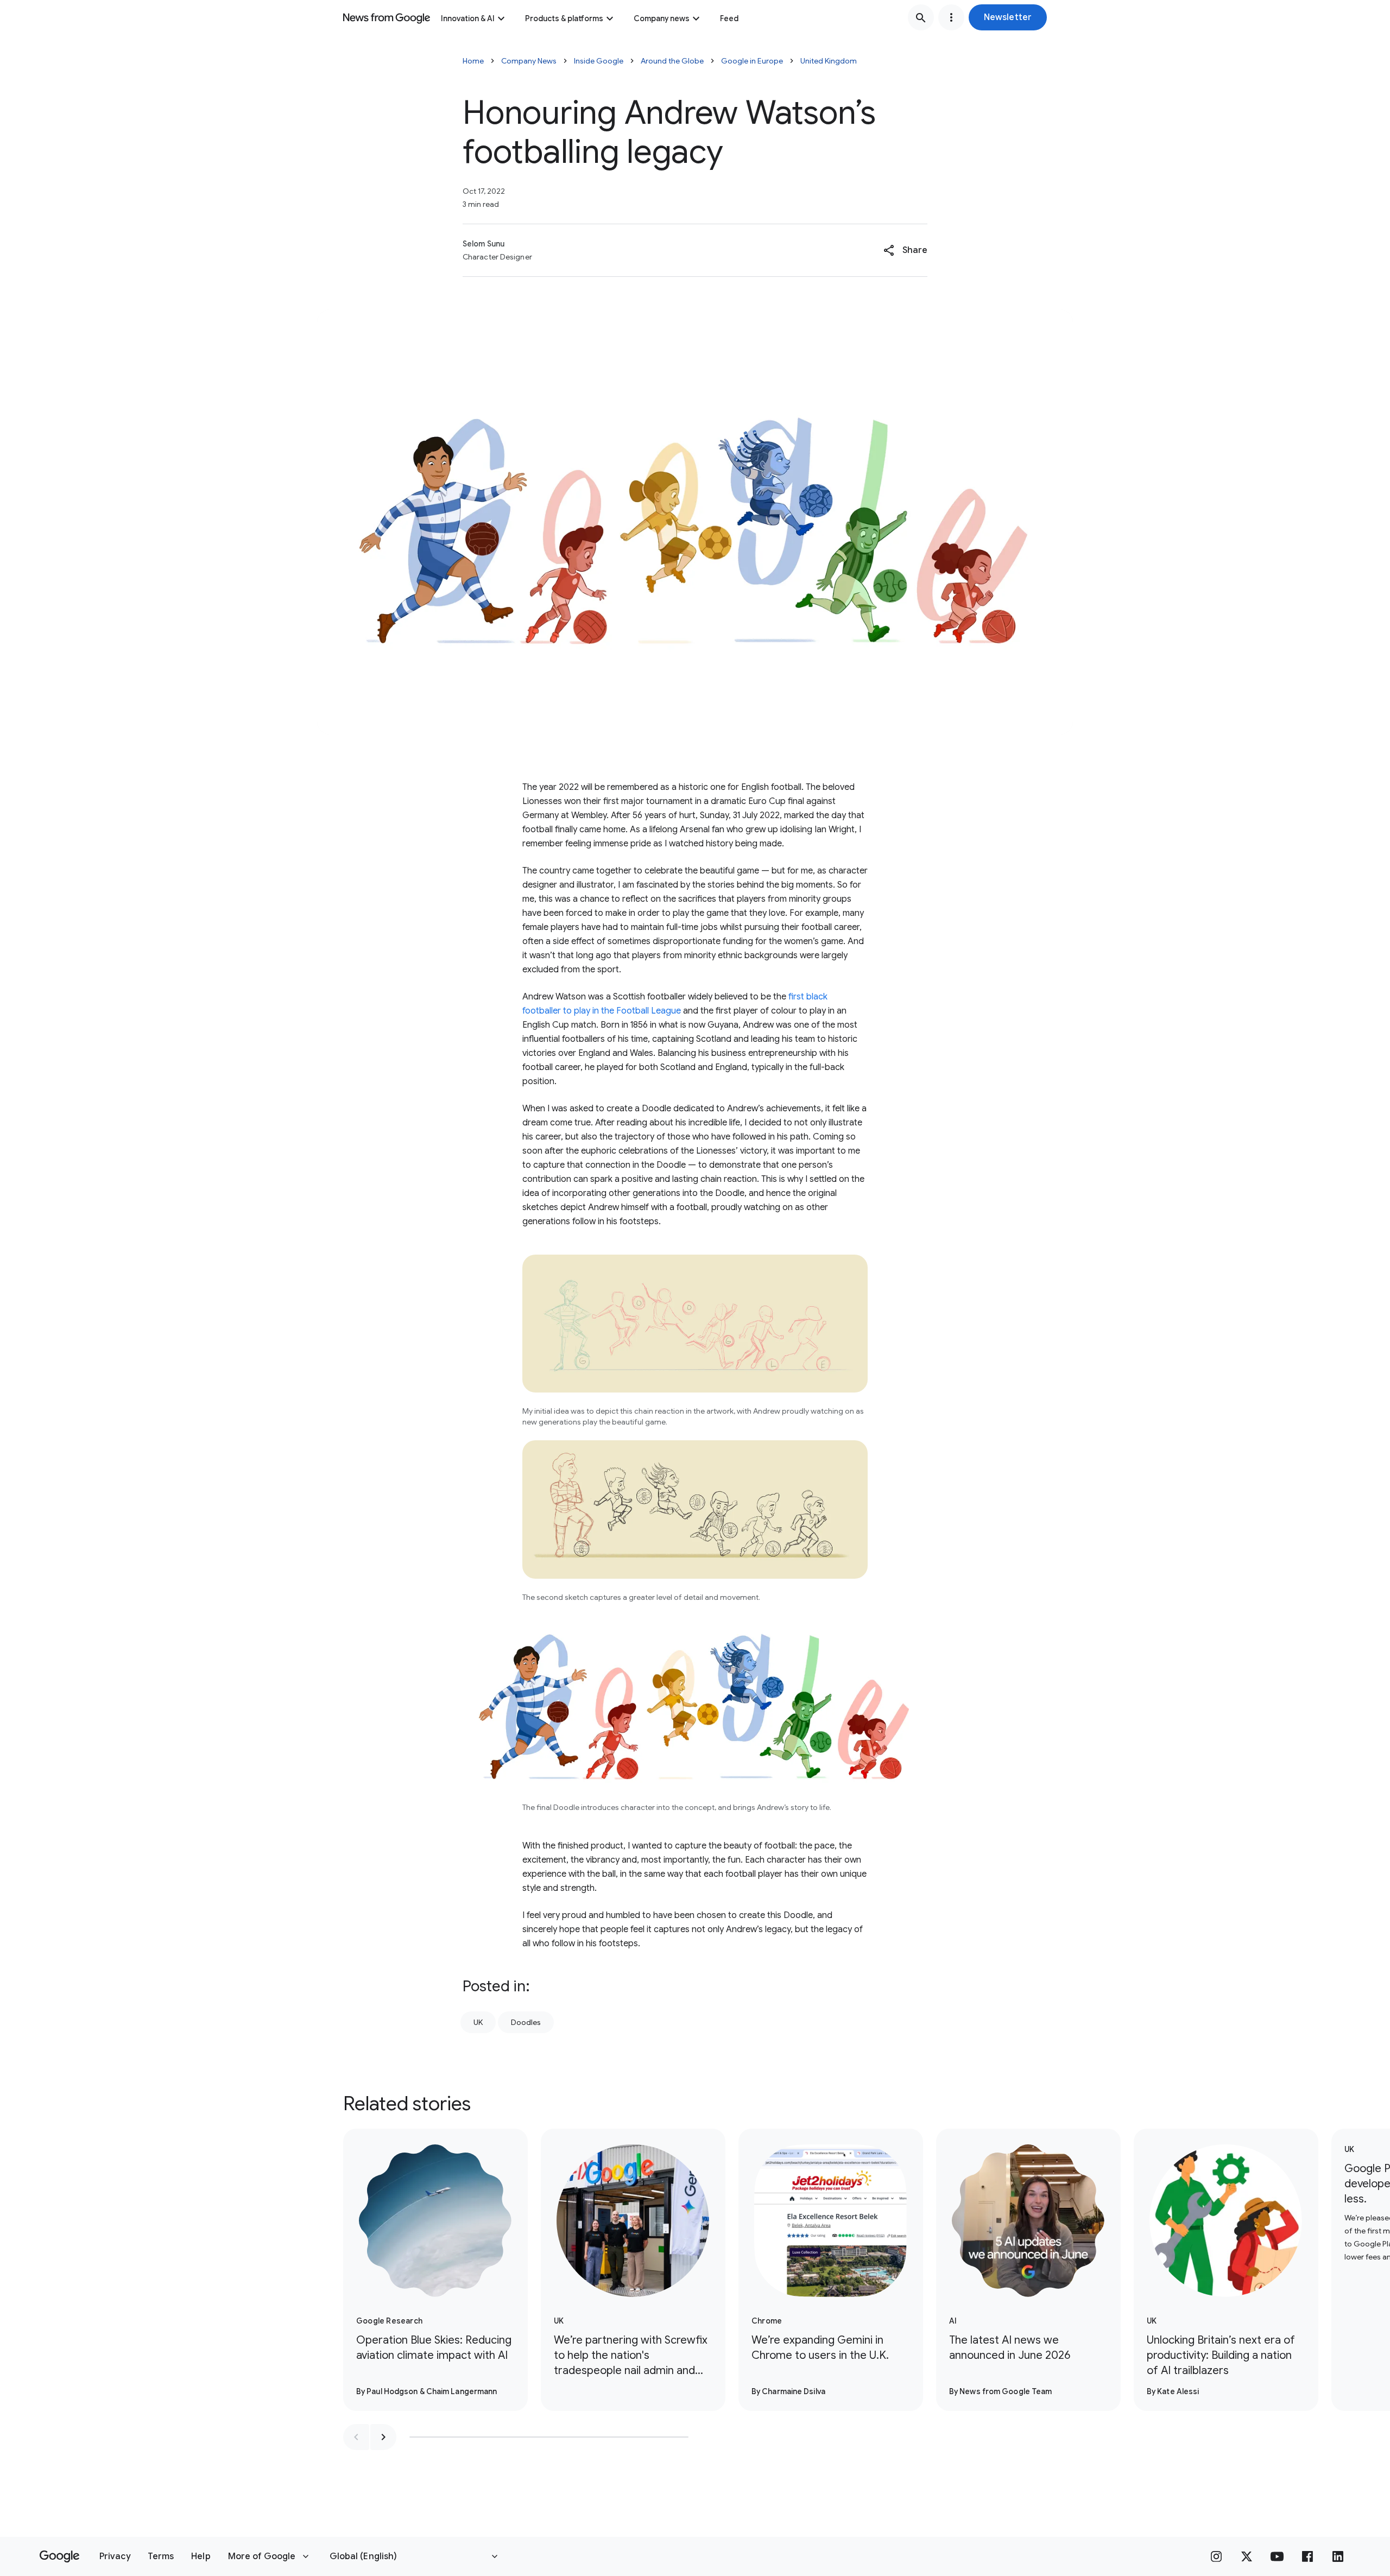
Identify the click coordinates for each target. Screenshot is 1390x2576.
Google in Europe (752, 61)
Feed (729, 18)
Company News (529, 61)
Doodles (526, 2022)
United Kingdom (829, 61)
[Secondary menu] (951, 17)
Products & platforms (564, 18)
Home (473, 61)
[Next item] (383, 2437)
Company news (662, 18)
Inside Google (599, 61)
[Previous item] (356, 2437)
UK (478, 2022)
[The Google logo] (59, 2556)
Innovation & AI (468, 18)
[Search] (921, 17)
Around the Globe (672, 61)
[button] (1008, 17)
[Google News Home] (387, 17)
